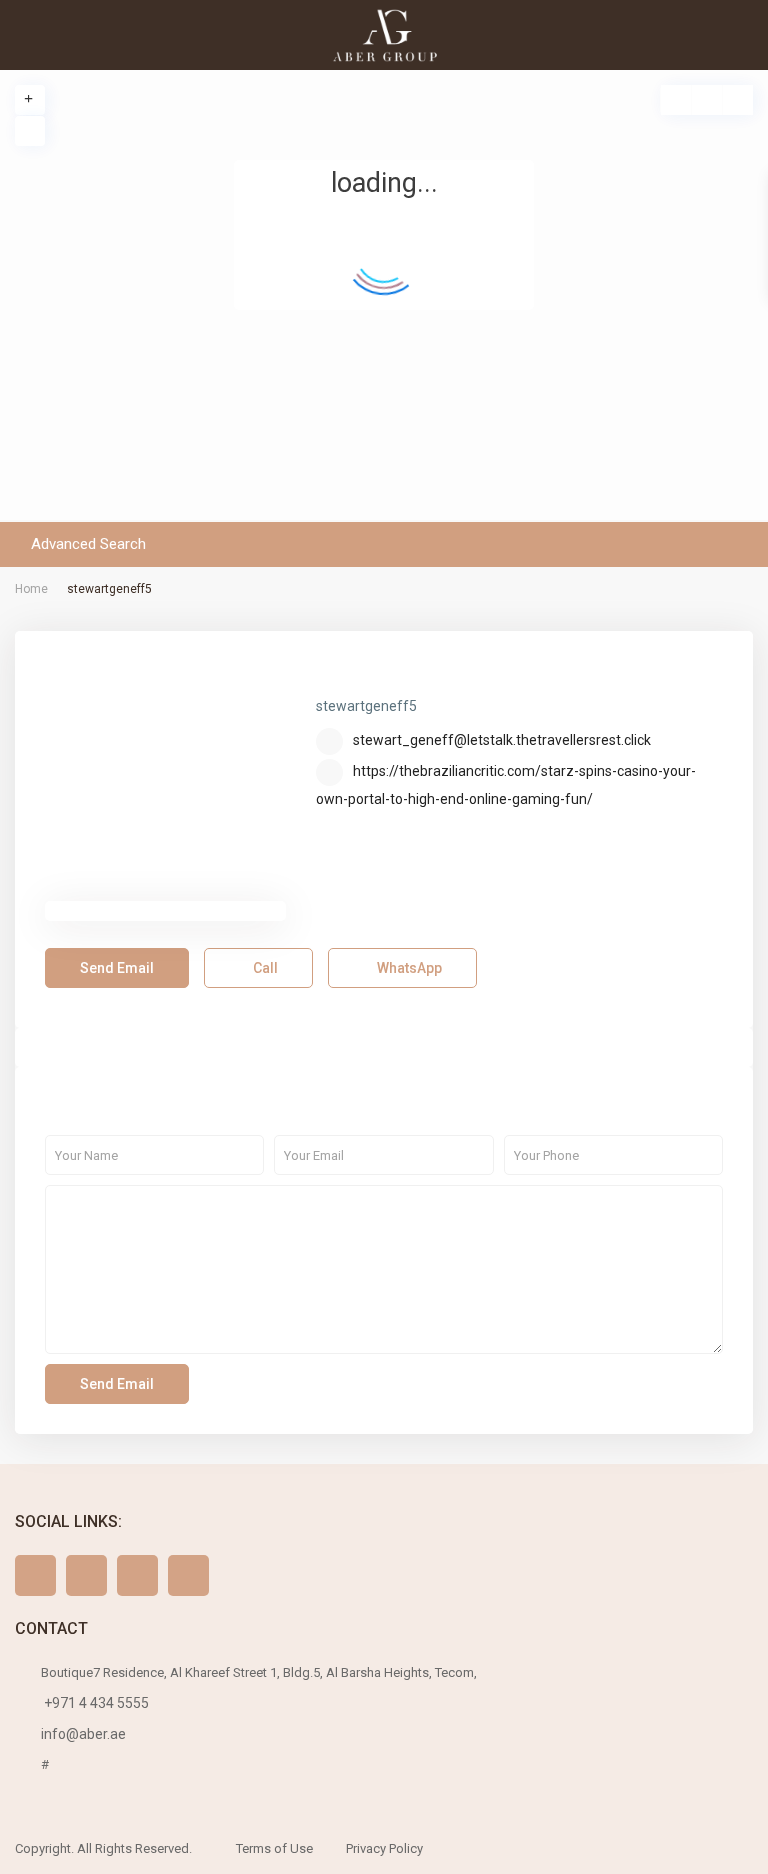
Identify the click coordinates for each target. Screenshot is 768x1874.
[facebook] (35, 1575)
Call (264, 968)
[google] (137, 1575)
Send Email (117, 968)
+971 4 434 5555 (95, 1703)
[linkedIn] (188, 1575)
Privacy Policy (384, 1848)
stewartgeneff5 (400, 676)
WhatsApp (408, 968)
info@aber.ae (83, 1734)
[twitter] (86, 1575)
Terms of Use (274, 1848)
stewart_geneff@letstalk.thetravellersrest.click (502, 740)
